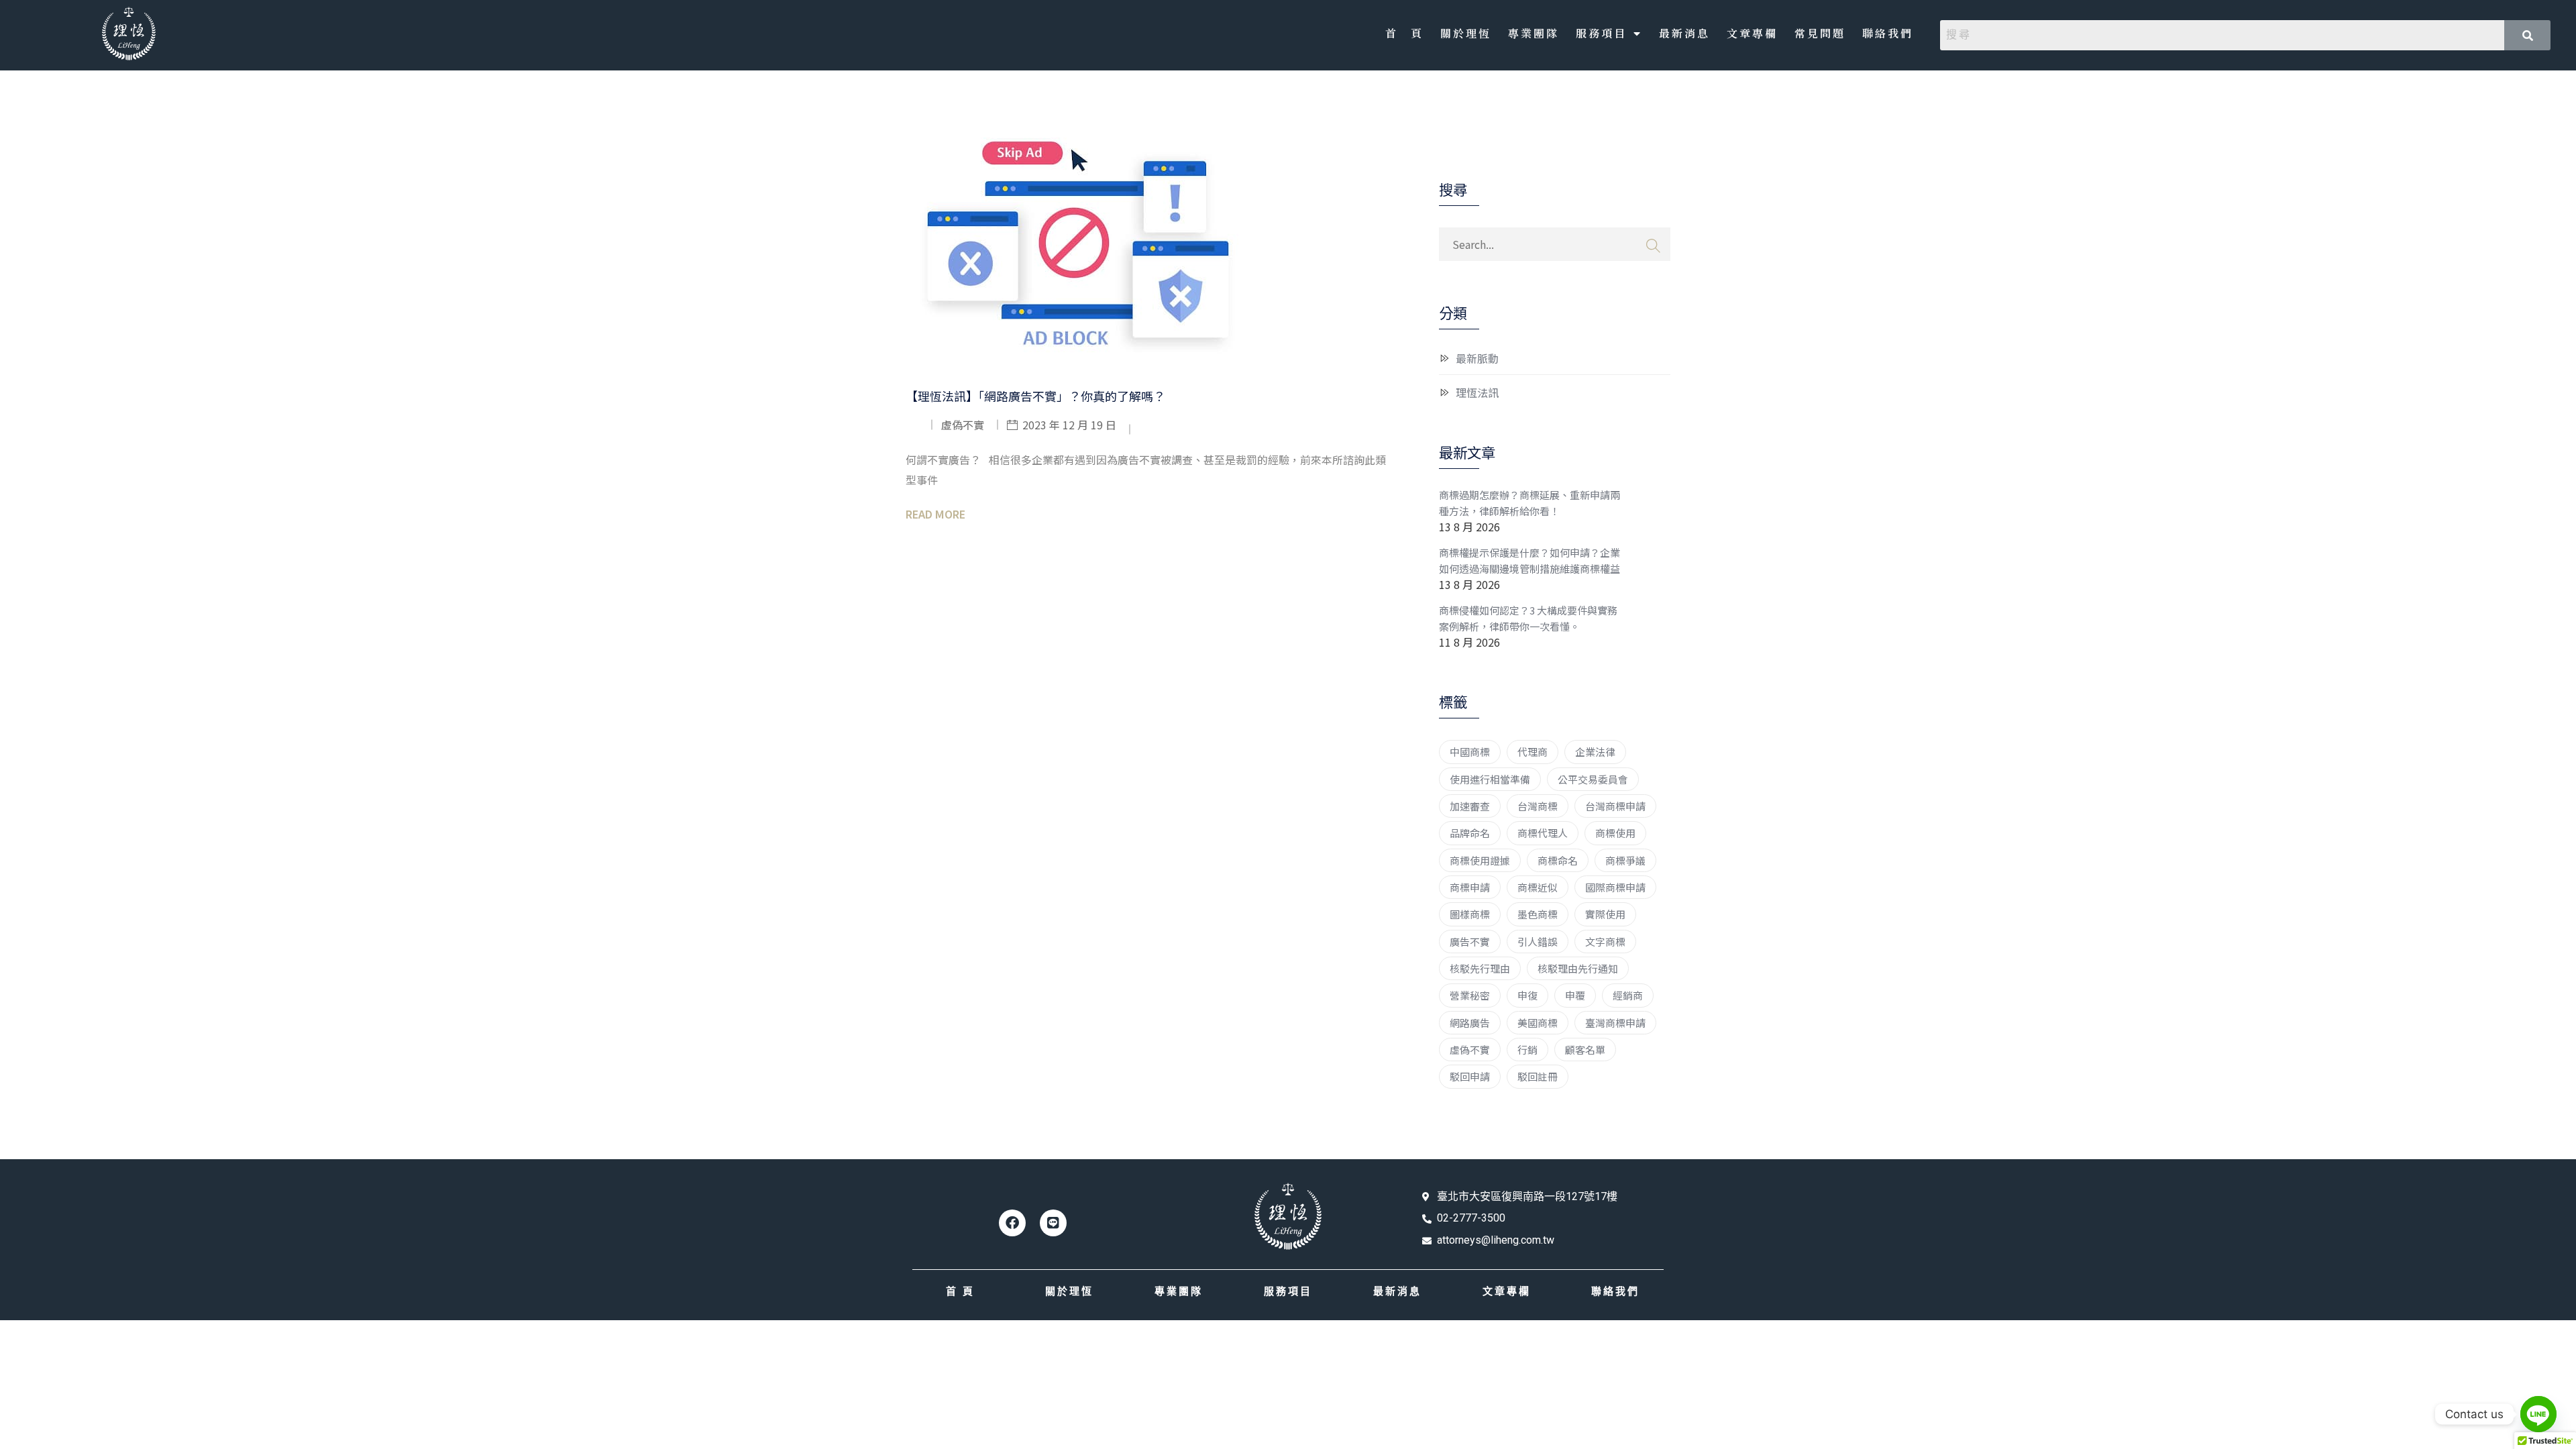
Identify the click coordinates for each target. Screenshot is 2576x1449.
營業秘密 (1470, 995)
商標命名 (1558, 860)
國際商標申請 (1615, 887)
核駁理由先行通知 (1578, 968)
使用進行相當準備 (1490, 779)
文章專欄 (1752, 33)
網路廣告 (1470, 1023)
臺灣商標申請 (1615, 1023)
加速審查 (1470, 806)
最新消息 (1684, 33)
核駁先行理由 (1480, 968)
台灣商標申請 (1615, 806)
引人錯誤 (1538, 942)
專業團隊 (1534, 33)
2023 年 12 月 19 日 (1069, 425)
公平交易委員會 (1593, 779)
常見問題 (1820, 33)
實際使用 (1605, 914)
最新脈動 (1477, 358)
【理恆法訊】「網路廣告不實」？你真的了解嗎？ (1035, 396)
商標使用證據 (1480, 860)
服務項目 (1601, 33)
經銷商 (1628, 995)
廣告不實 (1470, 942)
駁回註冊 (1538, 1076)
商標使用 (1615, 833)
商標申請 (1470, 887)
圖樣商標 (1470, 914)
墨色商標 (1538, 914)
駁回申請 (1470, 1076)
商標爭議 (1625, 860)
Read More (935, 514)
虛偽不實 (1470, 1050)
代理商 (1533, 752)
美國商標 (1538, 1023)
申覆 (1575, 995)
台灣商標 (1538, 806)
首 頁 (1404, 33)
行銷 (1527, 1050)
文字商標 (1605, 942)
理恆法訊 (1477, 392)
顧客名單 (1585, 1050)
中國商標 (1470, 752)
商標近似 (1538, 887)
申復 (1527, 995)
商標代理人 (1543, 833)
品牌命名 (1470, 833)
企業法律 (1595, 752)
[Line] (1053, 1223)
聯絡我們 (1888, 33)
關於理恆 (1466, 33)
